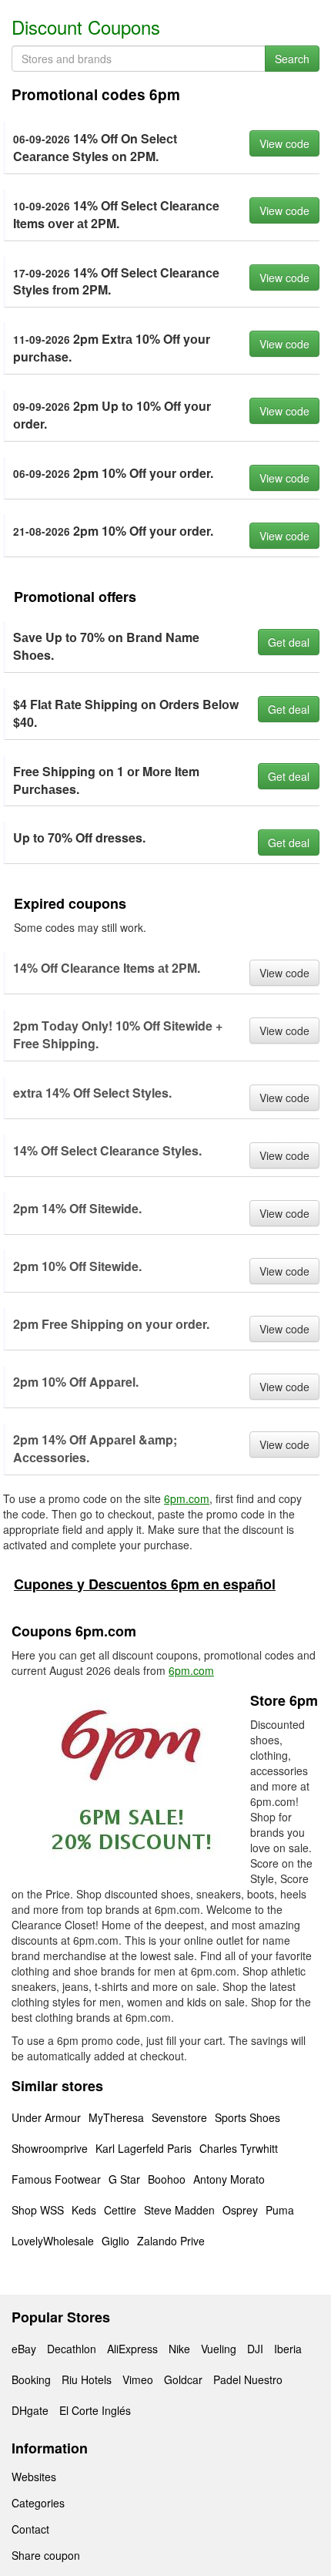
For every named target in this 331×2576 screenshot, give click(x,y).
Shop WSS (38, 2210)
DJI (255, 2349)
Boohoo (167, 2179)
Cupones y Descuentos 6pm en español (145, 1584)
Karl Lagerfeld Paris (144, 2148)
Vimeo (138, 2379)
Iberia (288, 2349)
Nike (179, 2349)
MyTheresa (116, 2117)
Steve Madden (179, 2210)
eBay (24, 2349)
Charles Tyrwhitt (239, 2148)
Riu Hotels (87, 2379)
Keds (84, 2210)
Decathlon (72, 2349)
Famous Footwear (56, 2179)
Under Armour (46, 2117)
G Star (124, 2179)
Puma (280, 2210)
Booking (31, 2379)
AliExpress (132, 2349)
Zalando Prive (171, 2241)
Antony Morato (229, 2179)
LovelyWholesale (53, 2241)
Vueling (219, 2349)
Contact (30, 2529)
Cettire (120, 2210)
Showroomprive (50, 2148)
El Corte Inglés (95, 2410)
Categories (38, 2503)
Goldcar (183, 2379)
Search (292, 59)
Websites (34, 2477)
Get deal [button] (289, 642)
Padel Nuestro (248, 2379)
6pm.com (187, 1498)
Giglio (115, 2241)
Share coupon (46, 2555)
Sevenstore (179, 2117)
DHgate (30, 2410)
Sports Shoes (247, 2117)
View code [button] (284, 143)
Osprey (240, 2210)
